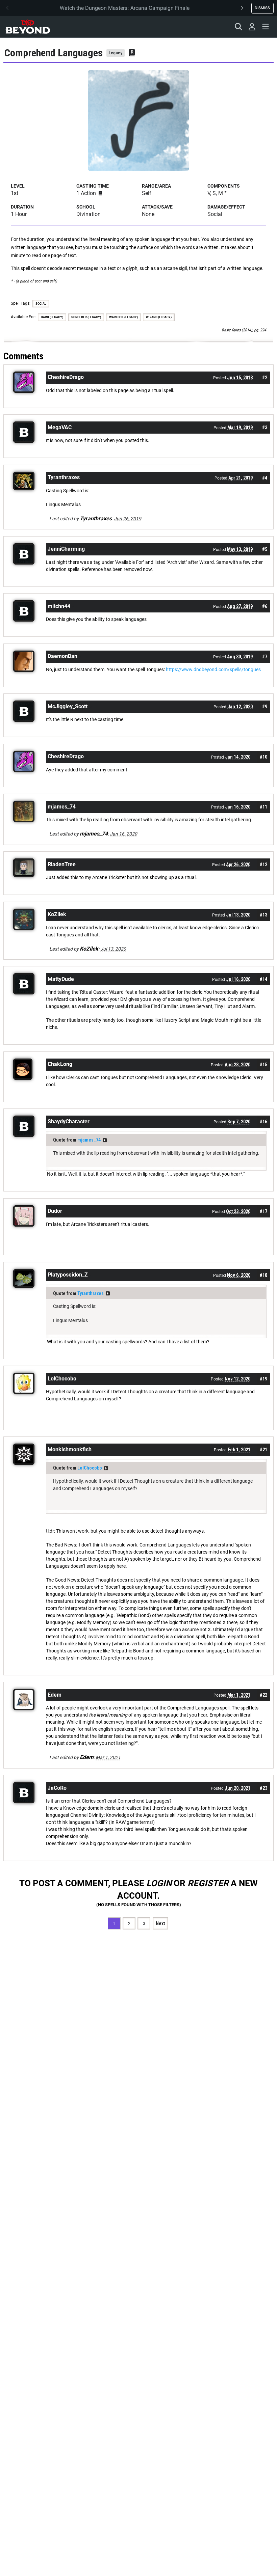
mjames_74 (89, 1140)
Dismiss (262, 8)
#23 (263, 1788)
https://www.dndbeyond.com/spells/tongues (213, 669)
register (208, 1883)
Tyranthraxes (91, 1293)
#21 (263, 1450)
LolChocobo (90, 1468)
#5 (265, 549)
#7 (265, 657)
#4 (265, 478)
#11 (263, 807)
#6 (265, 606)
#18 (263, 1275)
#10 (263, 757)
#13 (263, 915)
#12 (263, 865)
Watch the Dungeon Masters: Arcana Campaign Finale (125, 8)
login (159, 1883)
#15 (263, 1065)
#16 (263, 1122)
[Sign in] (252, 27)
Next (160, 1923)
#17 (263, 1211)
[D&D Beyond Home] (28, 27)
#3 (265, 428)
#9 (265, 707)
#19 (263, 1379)
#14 (263, 979)
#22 (263, 1695)
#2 (265, 378)
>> (105, 1140)
